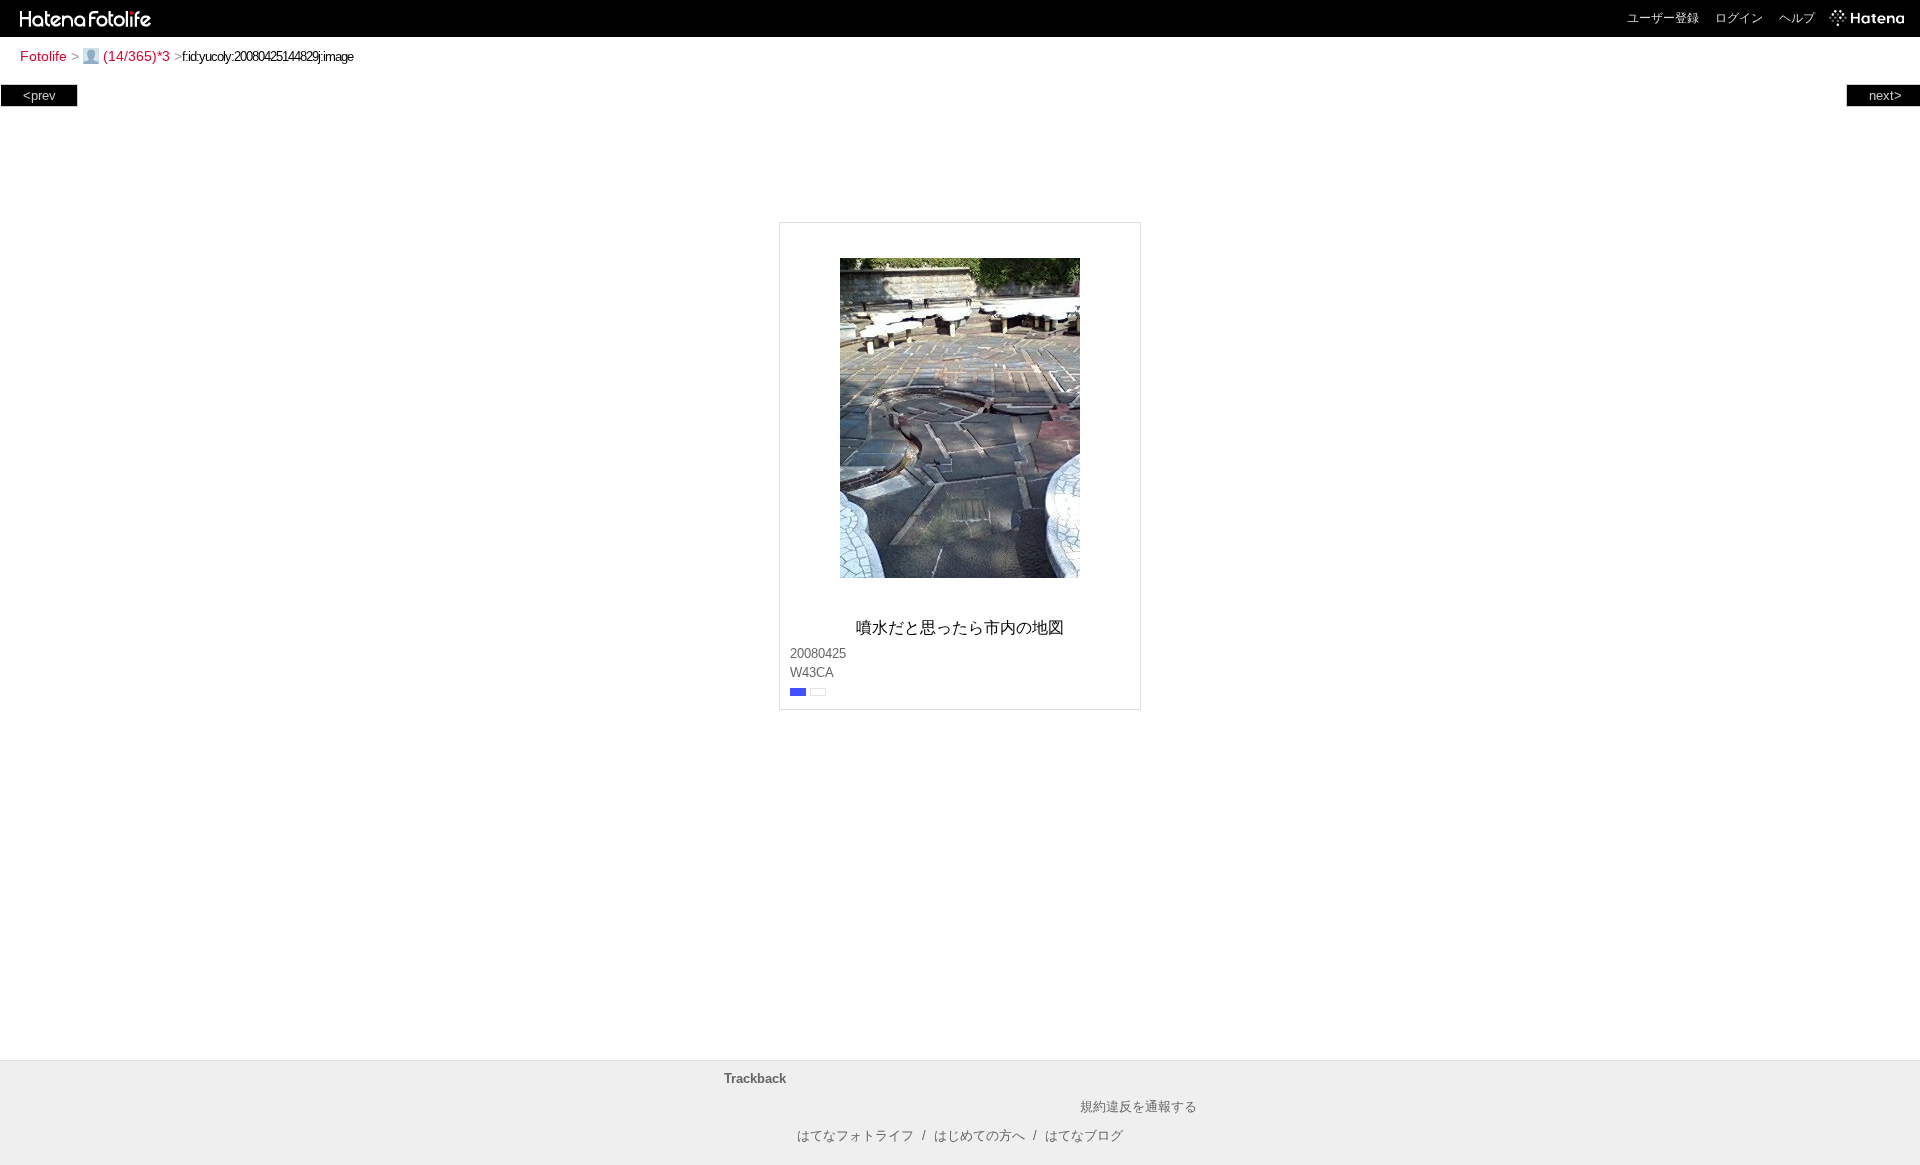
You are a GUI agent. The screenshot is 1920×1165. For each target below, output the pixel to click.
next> (1885, 95)
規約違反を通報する (1138, 1106)
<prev (39, 95)
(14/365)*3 (136, 56)
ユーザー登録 (1663, 18)
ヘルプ (1797, 18)
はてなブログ (1084, 1135)
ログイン (1739, 18)
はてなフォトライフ (855, 1135)
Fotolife (43, 56)
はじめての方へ (979, 1135)
